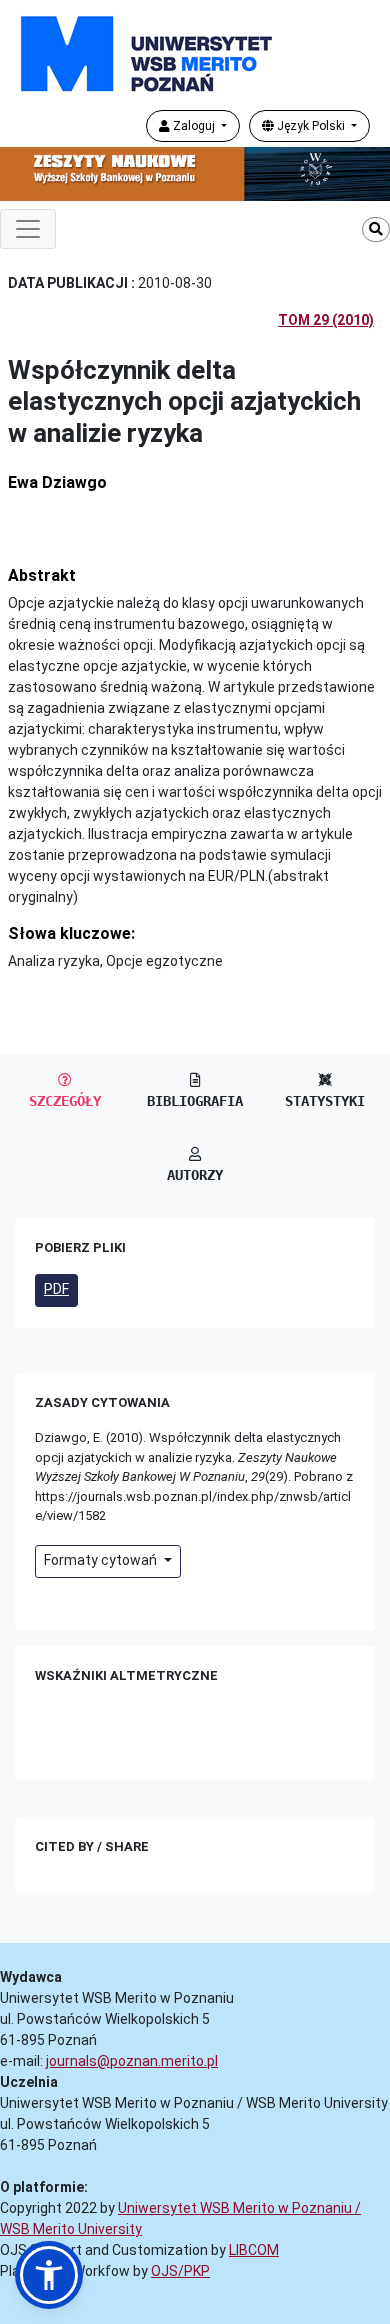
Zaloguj (194, 126)
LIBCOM (254, 2250)
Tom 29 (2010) (326, 320)
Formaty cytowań (102, 1560)
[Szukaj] (376, 229)
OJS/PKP (180, 2271)
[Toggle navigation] (28, 229)
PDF (56, 1289)
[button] (49, 2275)
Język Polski (311, 126)
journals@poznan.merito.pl (132, 2061)
